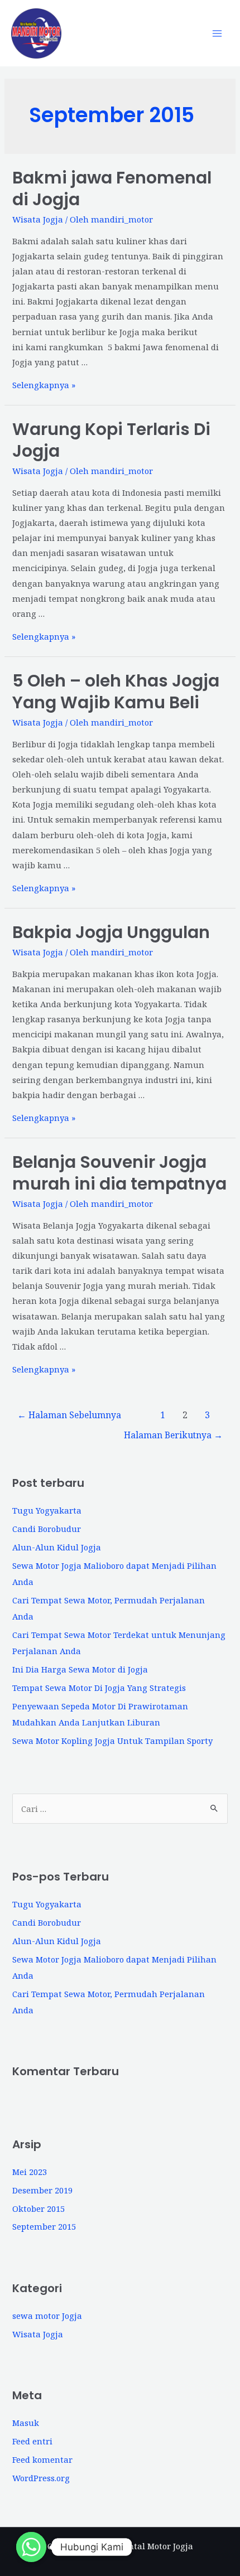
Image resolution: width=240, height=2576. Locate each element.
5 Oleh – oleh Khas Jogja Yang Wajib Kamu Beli (116, 692)
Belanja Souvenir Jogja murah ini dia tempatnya (119, 1173)
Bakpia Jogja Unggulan (111, 932)
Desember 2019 (42, 2190)
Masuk (26, 2423)
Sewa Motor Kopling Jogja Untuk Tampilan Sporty (112, 1741)
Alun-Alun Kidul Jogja (57, 1547)
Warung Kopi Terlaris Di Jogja (111, 440)
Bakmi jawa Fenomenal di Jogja (112, 189)
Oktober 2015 (39, 2208)
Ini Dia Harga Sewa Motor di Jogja (80, 1669)
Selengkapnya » (44, 385)
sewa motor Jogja (47, 2316)
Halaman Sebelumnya (69, 1415)
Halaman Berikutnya (173, 1435)
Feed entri (32, 2441)
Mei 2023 (30, 2172)
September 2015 (44, 2226)
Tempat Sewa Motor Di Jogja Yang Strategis (99, 1688)
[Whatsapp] (31, 2547)
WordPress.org (41, 2478)
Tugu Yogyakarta (47, 1510)
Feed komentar (42, 2459)
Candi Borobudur (47, 1529)
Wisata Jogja (38, 219)
